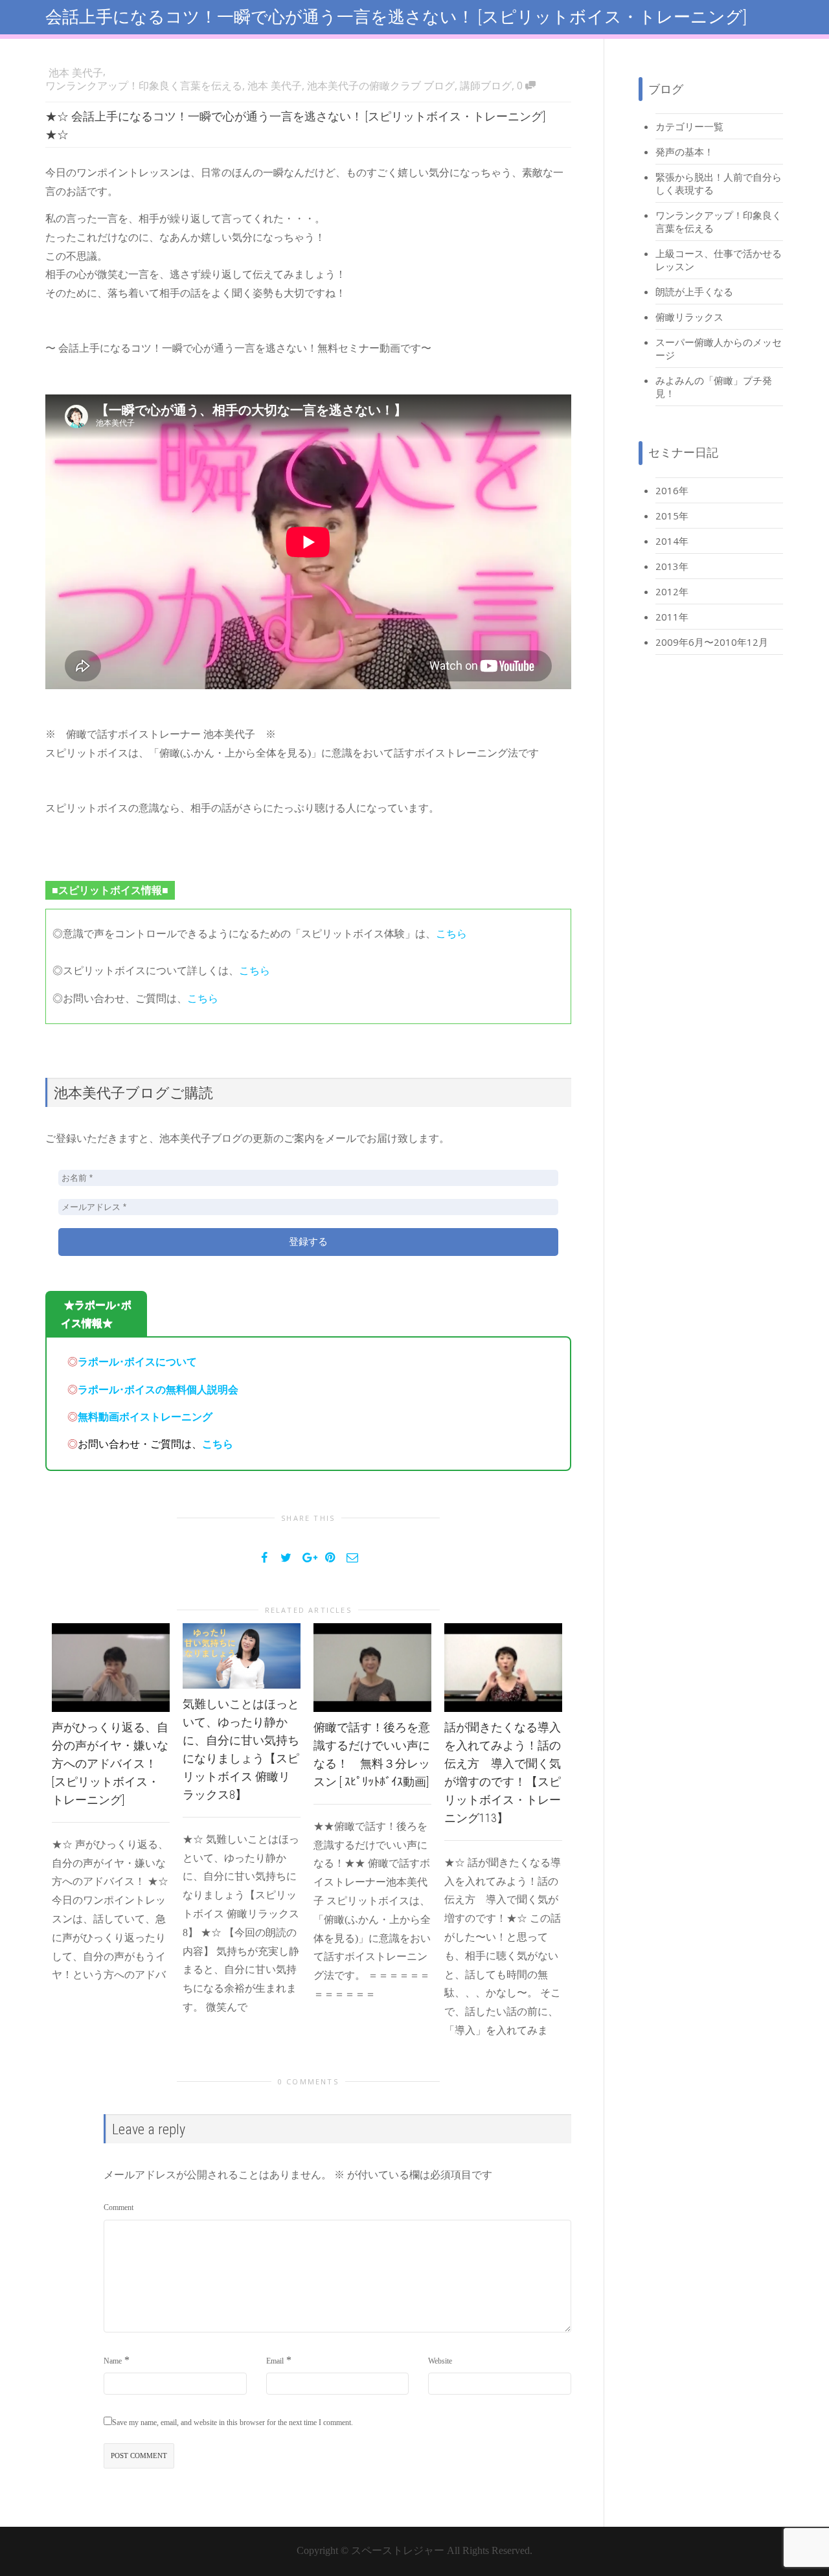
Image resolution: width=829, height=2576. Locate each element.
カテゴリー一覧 (689, 126)
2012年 (672, 591)
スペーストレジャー (398, 2550)
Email (275, 2361)
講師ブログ (486, 85)
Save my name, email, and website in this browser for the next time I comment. (233, 2422)
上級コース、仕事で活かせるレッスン (719, 260)
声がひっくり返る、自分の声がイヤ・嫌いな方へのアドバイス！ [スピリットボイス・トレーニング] (110, 1763)
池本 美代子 (275, 85)
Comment (119, 2207)
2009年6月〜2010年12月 (712, 642)
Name (113, 2361)
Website (440, 2361)
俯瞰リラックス (689, 317)
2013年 (672, 566)
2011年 (672, 617)
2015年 (672, 516)
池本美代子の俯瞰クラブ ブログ (381, 85)
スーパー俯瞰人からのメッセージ (719, 348)
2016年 (672, 490)
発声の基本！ (685, 152)
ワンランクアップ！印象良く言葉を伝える (144, 85)
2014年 (672, 541)
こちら (451, 934)
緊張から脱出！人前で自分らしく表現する (719, 183)
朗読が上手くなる (694, 291)
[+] (111, 1668)
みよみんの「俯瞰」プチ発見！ (714, 387)
